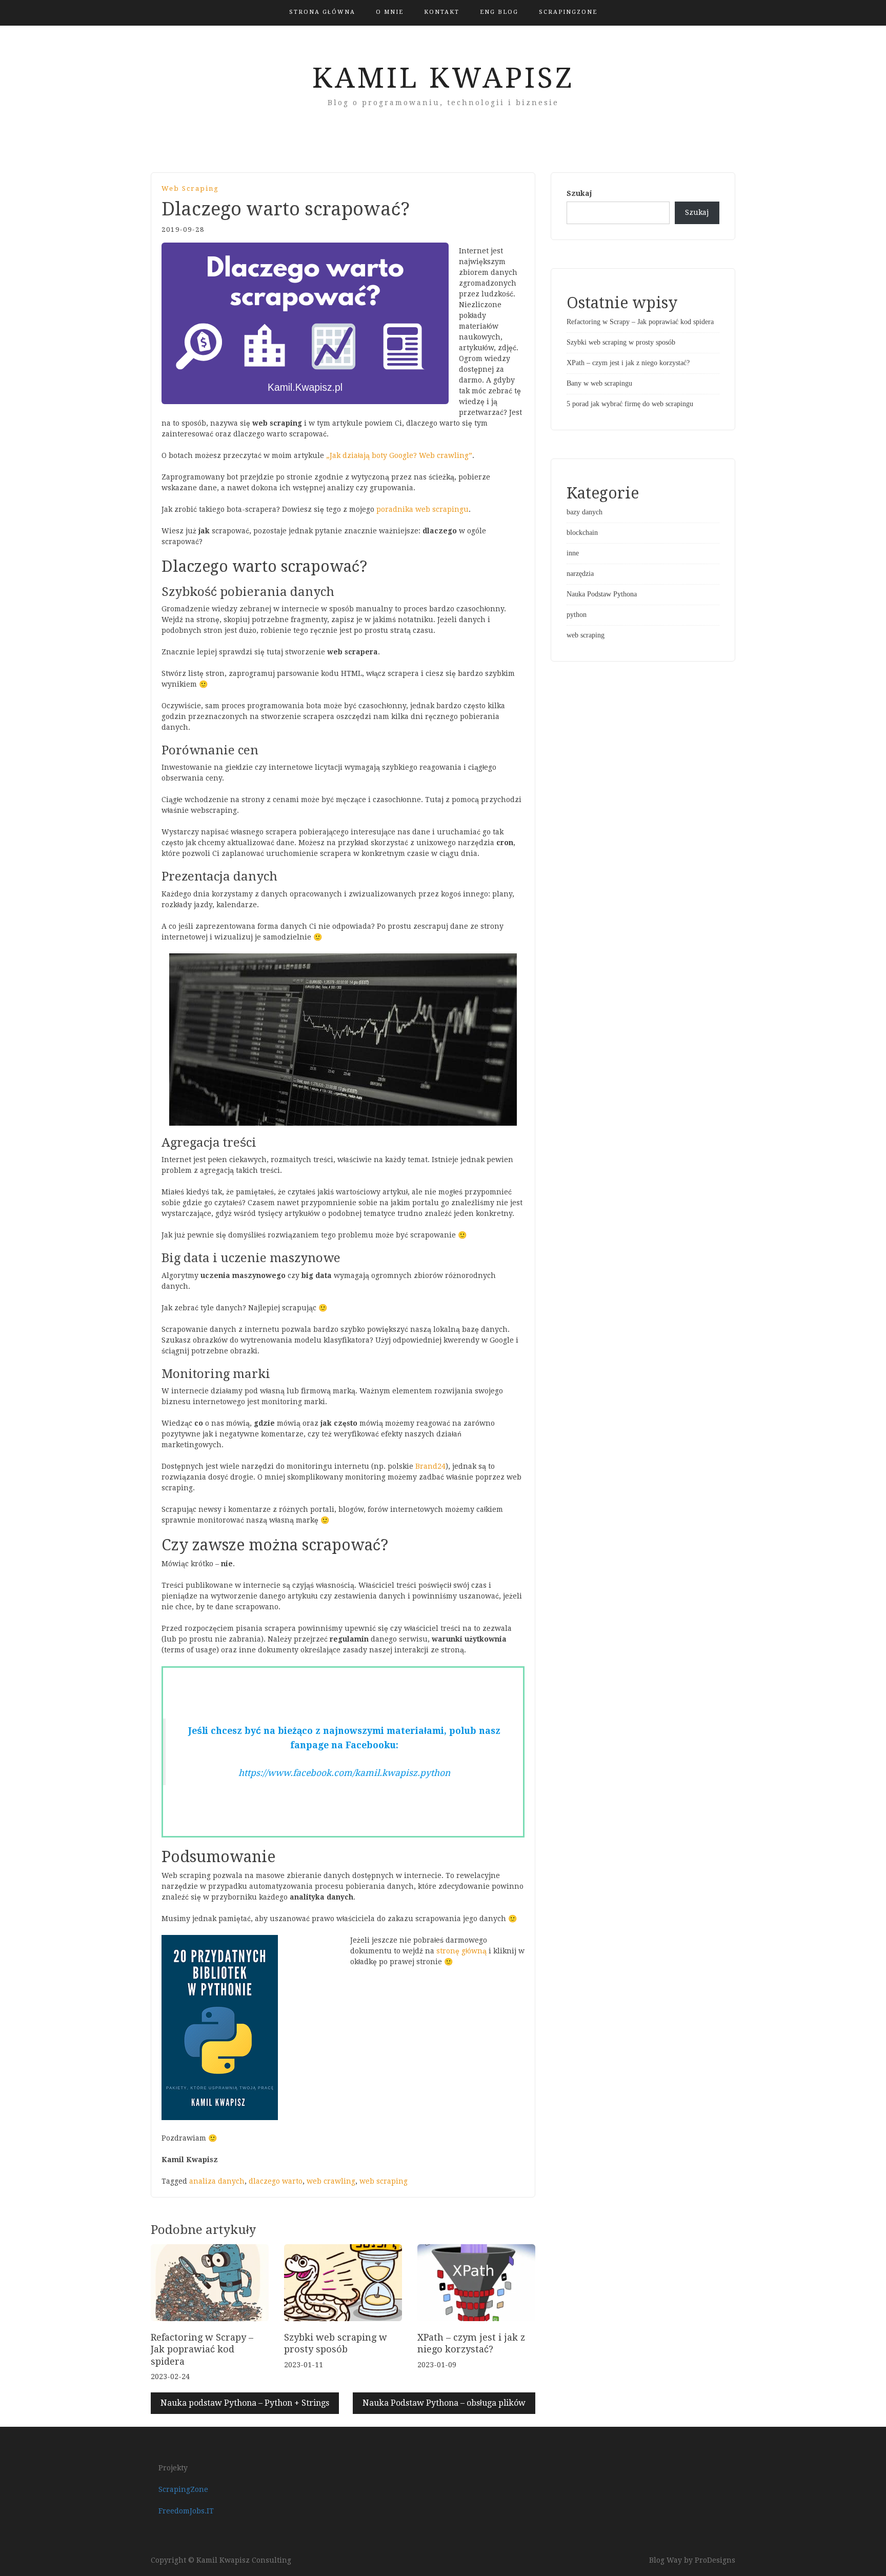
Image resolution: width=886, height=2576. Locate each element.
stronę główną (461, 1951)
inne (573, 553)
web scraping (190, 188)
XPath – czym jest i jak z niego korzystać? (628, 363)
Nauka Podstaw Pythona (602, 594)
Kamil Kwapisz (443, 78)
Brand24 (430, 1466)
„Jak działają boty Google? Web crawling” (399, 455)
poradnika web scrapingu (422, 509)
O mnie (390, 12)
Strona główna (322, 12)
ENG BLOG (499, 12)
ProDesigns (715, 2560)
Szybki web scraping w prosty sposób (621, 342)
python (577, 615)
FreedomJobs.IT (186, 2511)
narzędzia (580, 574)
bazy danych (585, 512)
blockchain (582, 533)
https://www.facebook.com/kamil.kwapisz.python (344, 1773)
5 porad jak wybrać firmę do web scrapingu (630, 404)
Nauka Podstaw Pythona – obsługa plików (444, 2403)
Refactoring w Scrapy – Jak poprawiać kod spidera (202, 2349)
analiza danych (217, 2181)
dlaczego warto (276, 2181)
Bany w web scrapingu (599, 383)
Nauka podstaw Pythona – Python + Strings (245, 2403)
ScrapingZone (568, 12)
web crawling (331, 2181)
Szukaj (579, 193)
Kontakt (442, 12)
